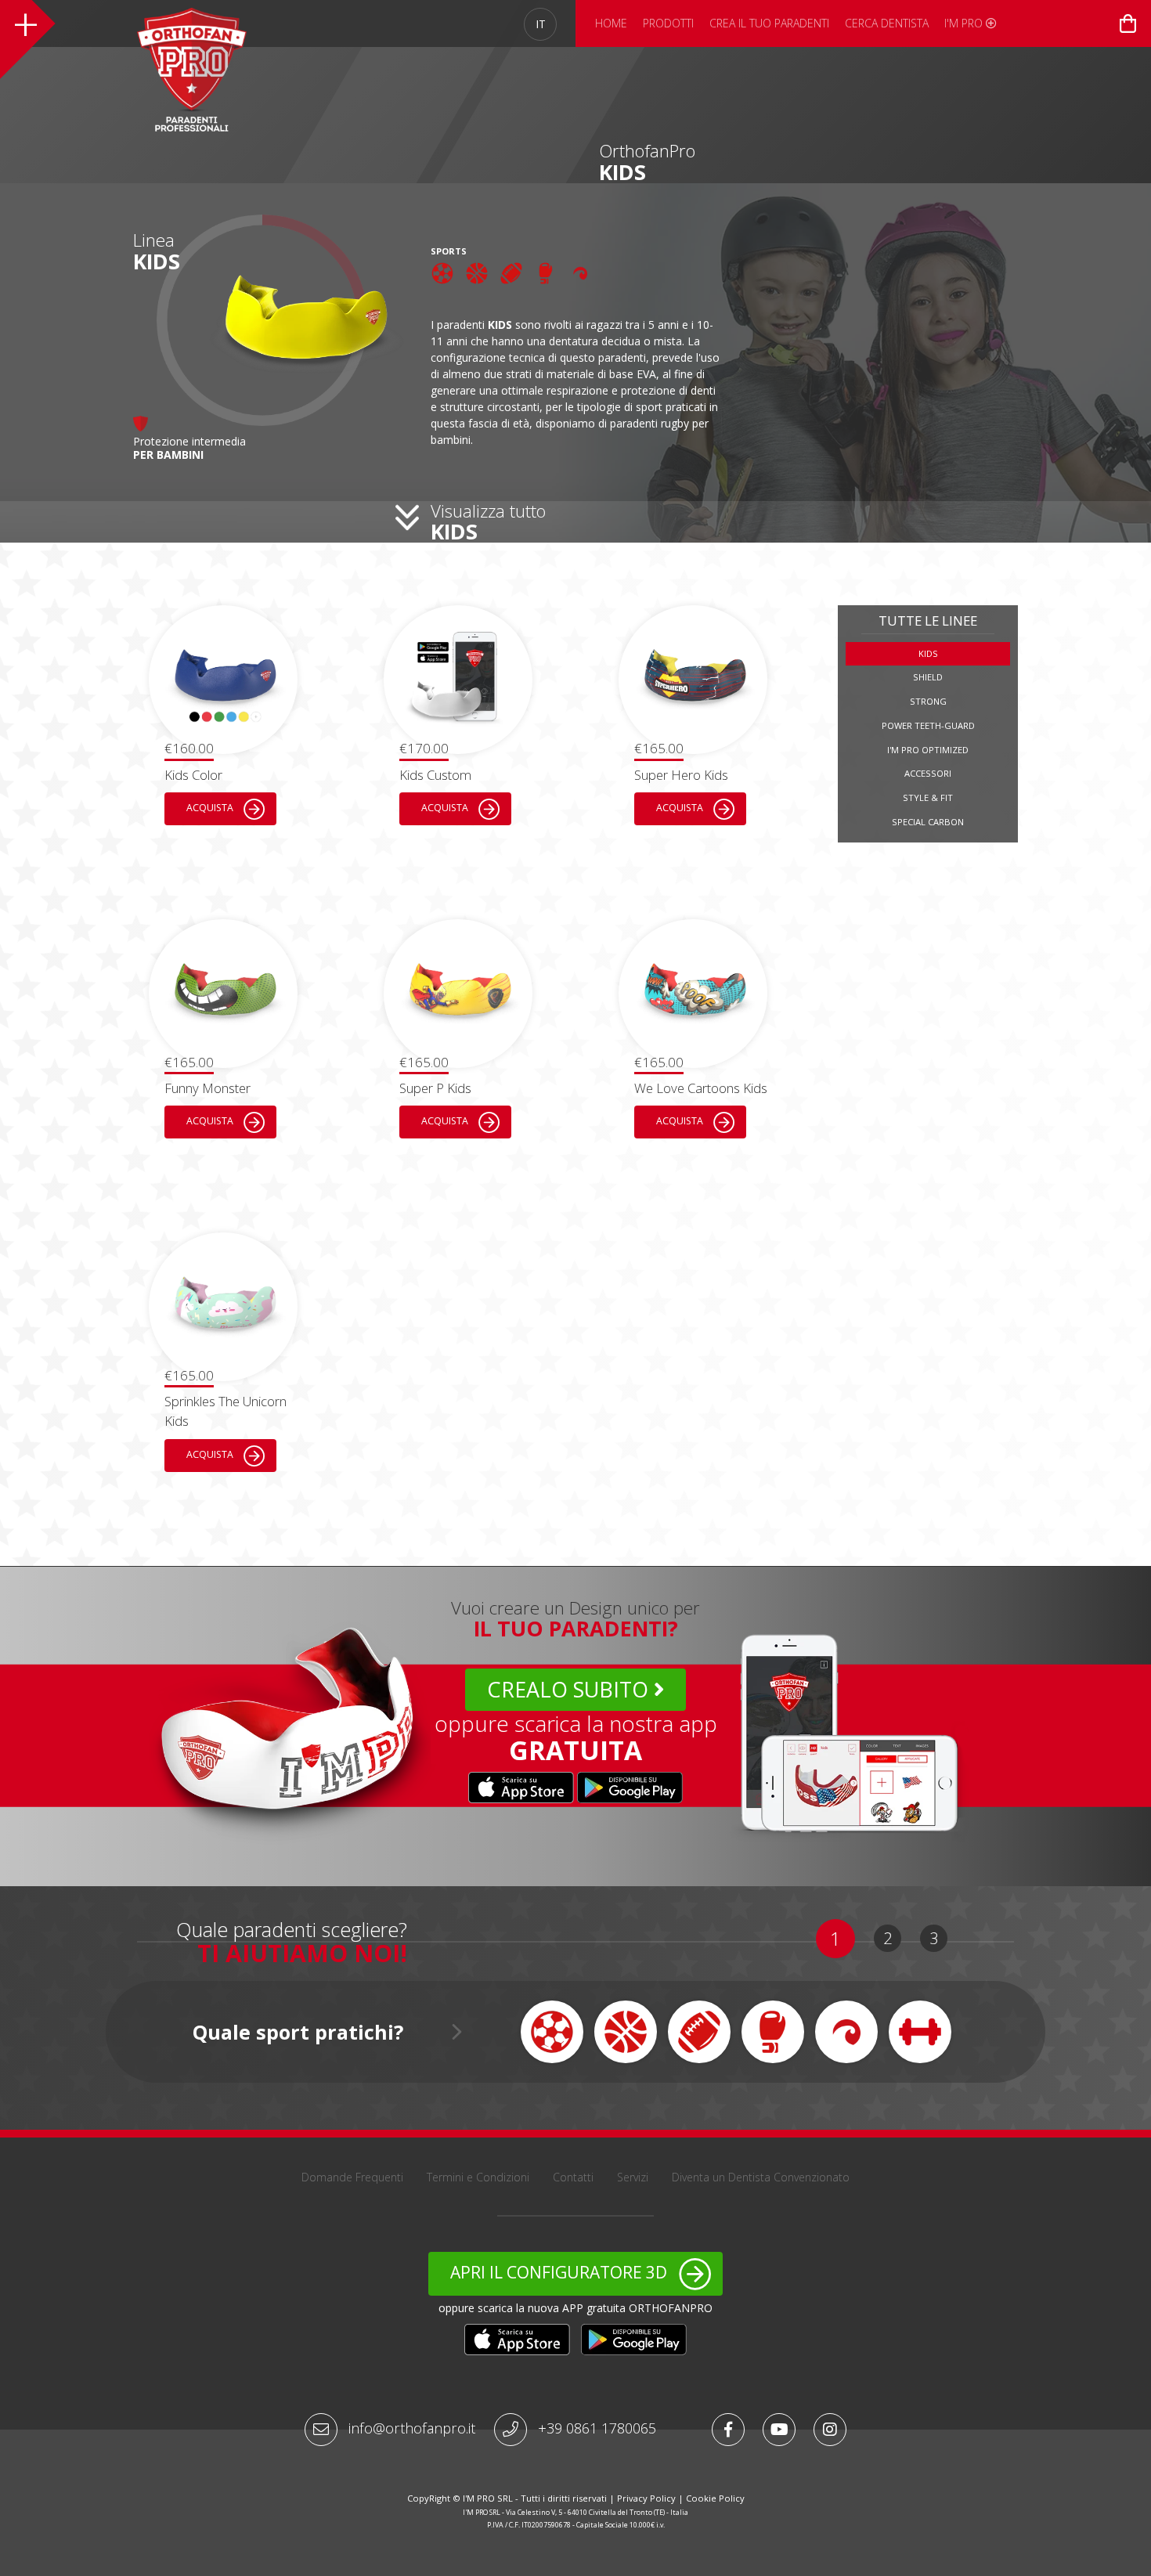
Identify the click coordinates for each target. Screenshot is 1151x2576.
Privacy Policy (646, 2498)
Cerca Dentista (887, 23)
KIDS (928, 653)
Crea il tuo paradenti (769, 23)
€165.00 (659, 748)
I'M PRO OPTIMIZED (928, 750)
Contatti (573, 2177)
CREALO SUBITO (570, 1689)
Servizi (633, 2177)
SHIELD (928, 677)
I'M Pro (965, 23)
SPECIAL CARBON (928, 822)
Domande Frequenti (352, 2177)
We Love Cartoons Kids (701, 1088)
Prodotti (668, 23)
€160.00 (189, 748)
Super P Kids (435, 1088)
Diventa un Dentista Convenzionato (761, 2177)
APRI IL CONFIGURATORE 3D (561, 2271)
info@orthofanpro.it (410, 2428)
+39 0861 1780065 (595, 2428)
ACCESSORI (928, 773)
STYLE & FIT (928, 797)
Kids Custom (435, 775)
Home (611, 23)
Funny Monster (207, 1088)
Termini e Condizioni (478, 2177)
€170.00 (424, 748)
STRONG (928, 701)
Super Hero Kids (681, 775)
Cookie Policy (715, 2498)
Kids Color (193, 775)
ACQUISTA (211, 808)
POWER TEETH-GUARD (928, 725)
